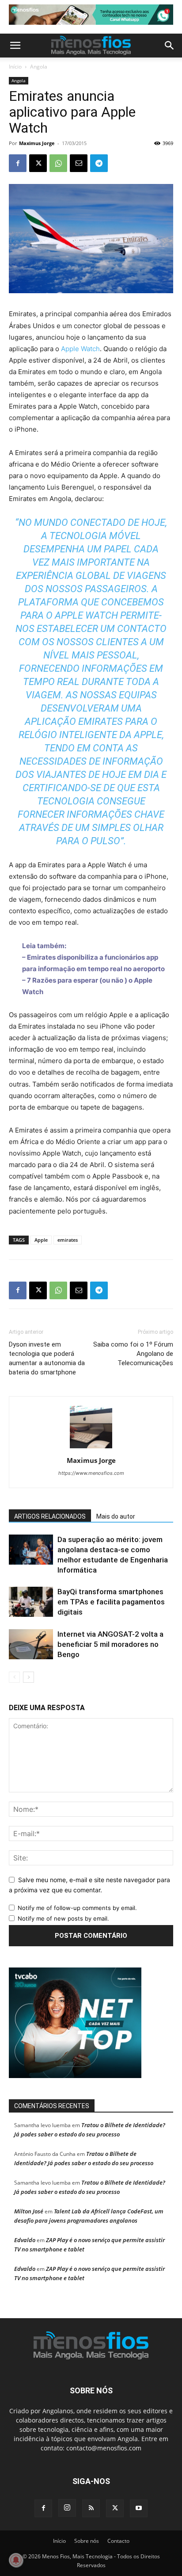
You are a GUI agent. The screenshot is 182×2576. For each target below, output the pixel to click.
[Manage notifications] (16, 2560)
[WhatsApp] (58, 163)
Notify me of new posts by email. (63, 1918)
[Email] (79, 163)
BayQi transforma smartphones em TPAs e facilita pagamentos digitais (111, 1602)
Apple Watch (80, 349)
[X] (38, 163)
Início (15, 67)
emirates (68, 1240)
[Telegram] (99, 163)
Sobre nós (87, 2541)
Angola (39, 67)
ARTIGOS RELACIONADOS (50, 1516)
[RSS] (91, 2508)
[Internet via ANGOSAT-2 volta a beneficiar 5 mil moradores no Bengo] (31, 1644)
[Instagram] (67, 2508)
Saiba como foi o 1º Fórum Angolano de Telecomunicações (133, 1354)
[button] (15, 46)
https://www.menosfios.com (91, 1473)
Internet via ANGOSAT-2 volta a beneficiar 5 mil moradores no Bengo (110, 1644)
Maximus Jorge (37, 143)
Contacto (118, 2541)
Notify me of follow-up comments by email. (77, 1908)
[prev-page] (14, 1677)
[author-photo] (91, 1448)
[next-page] (28, 1677)
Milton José (29, 2211)
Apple (41, 1240)
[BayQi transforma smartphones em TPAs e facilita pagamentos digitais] (31, 1602)
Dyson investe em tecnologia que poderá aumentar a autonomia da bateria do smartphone (47, 1358)
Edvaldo (25, 2240)
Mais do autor (116, 1516)
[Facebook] (18, 163)
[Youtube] (139, 2508)
